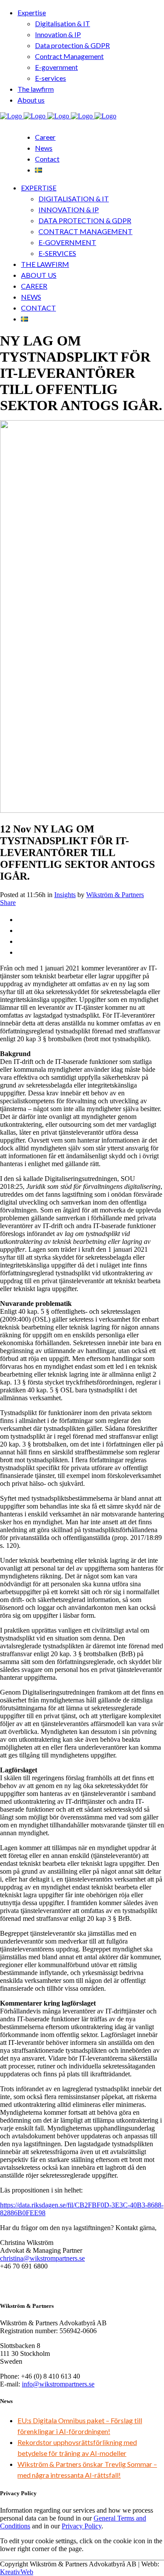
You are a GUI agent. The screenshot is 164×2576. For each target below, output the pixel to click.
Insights (65, 895)
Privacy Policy (82, 2526)
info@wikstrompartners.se (58, 2384)
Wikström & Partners (115, 895)
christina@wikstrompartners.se (42, 2258)
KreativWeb (17, 2572)
